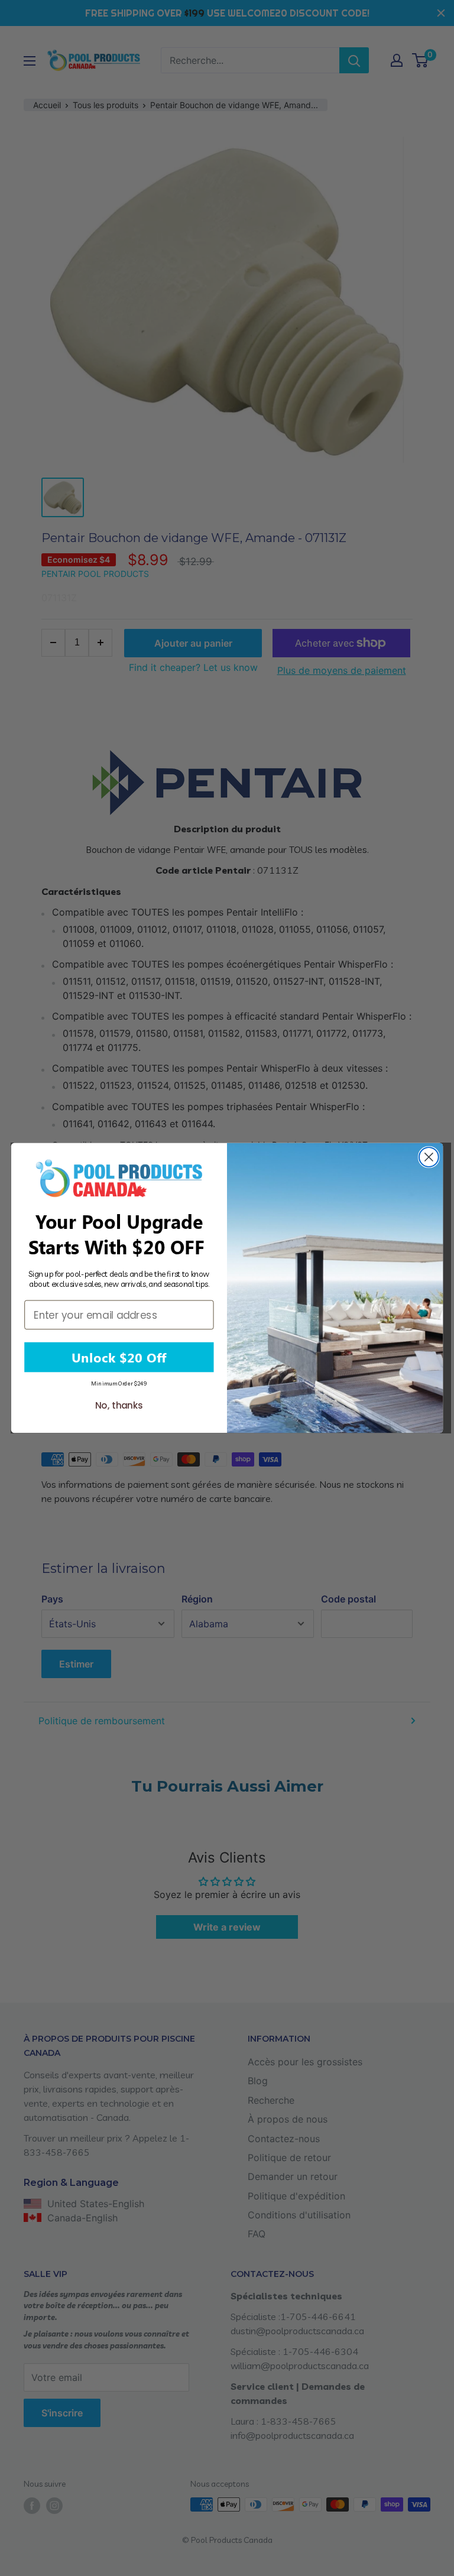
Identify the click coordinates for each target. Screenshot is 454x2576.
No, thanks (119, 1406)
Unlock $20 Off (119, 1357)
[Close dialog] (429, 1157)
